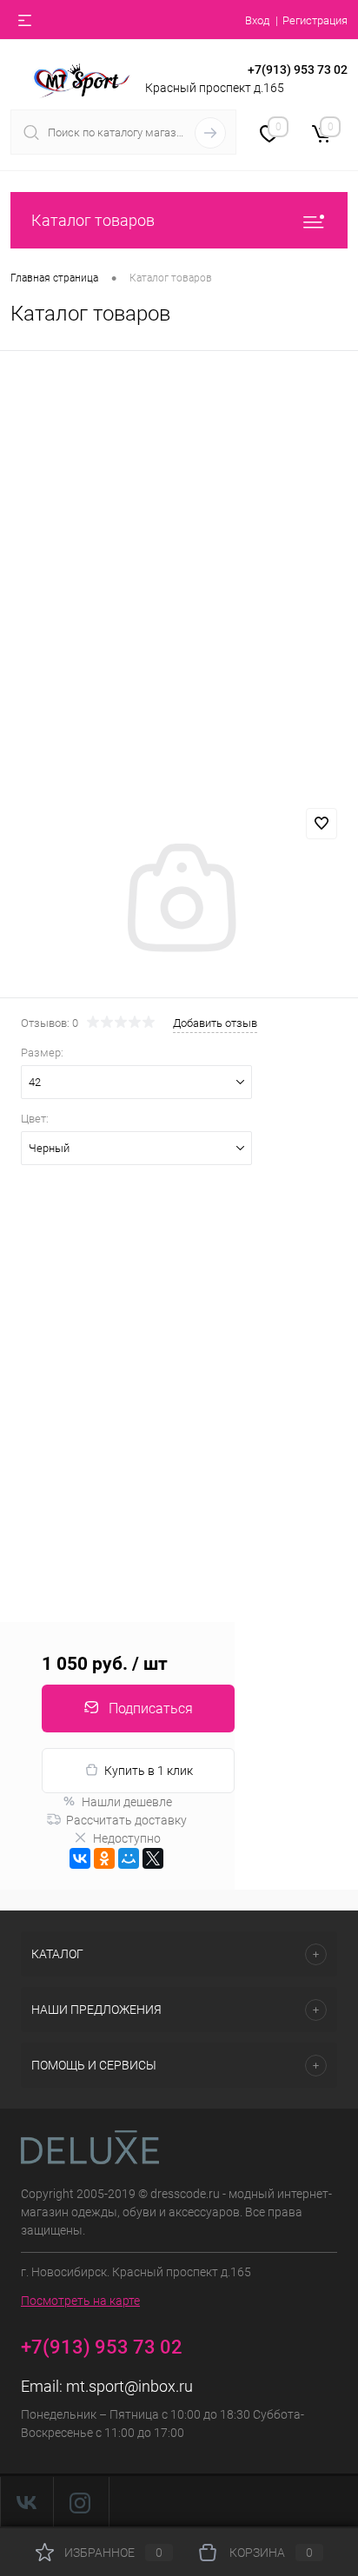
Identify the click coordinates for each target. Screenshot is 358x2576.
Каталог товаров (93, 220)
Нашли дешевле (127, 1802)
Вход (257, 20)
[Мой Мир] (129, 1858)
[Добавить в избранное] (322, 824)
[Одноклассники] (104, 1858)
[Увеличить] (179, 900)
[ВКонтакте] (80, 1858)
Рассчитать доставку (126, 1820)
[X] (153, 1858)
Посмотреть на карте (80, 2301)
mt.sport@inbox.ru (129, 2386)
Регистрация (315, 20)
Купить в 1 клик (149, 1771)
